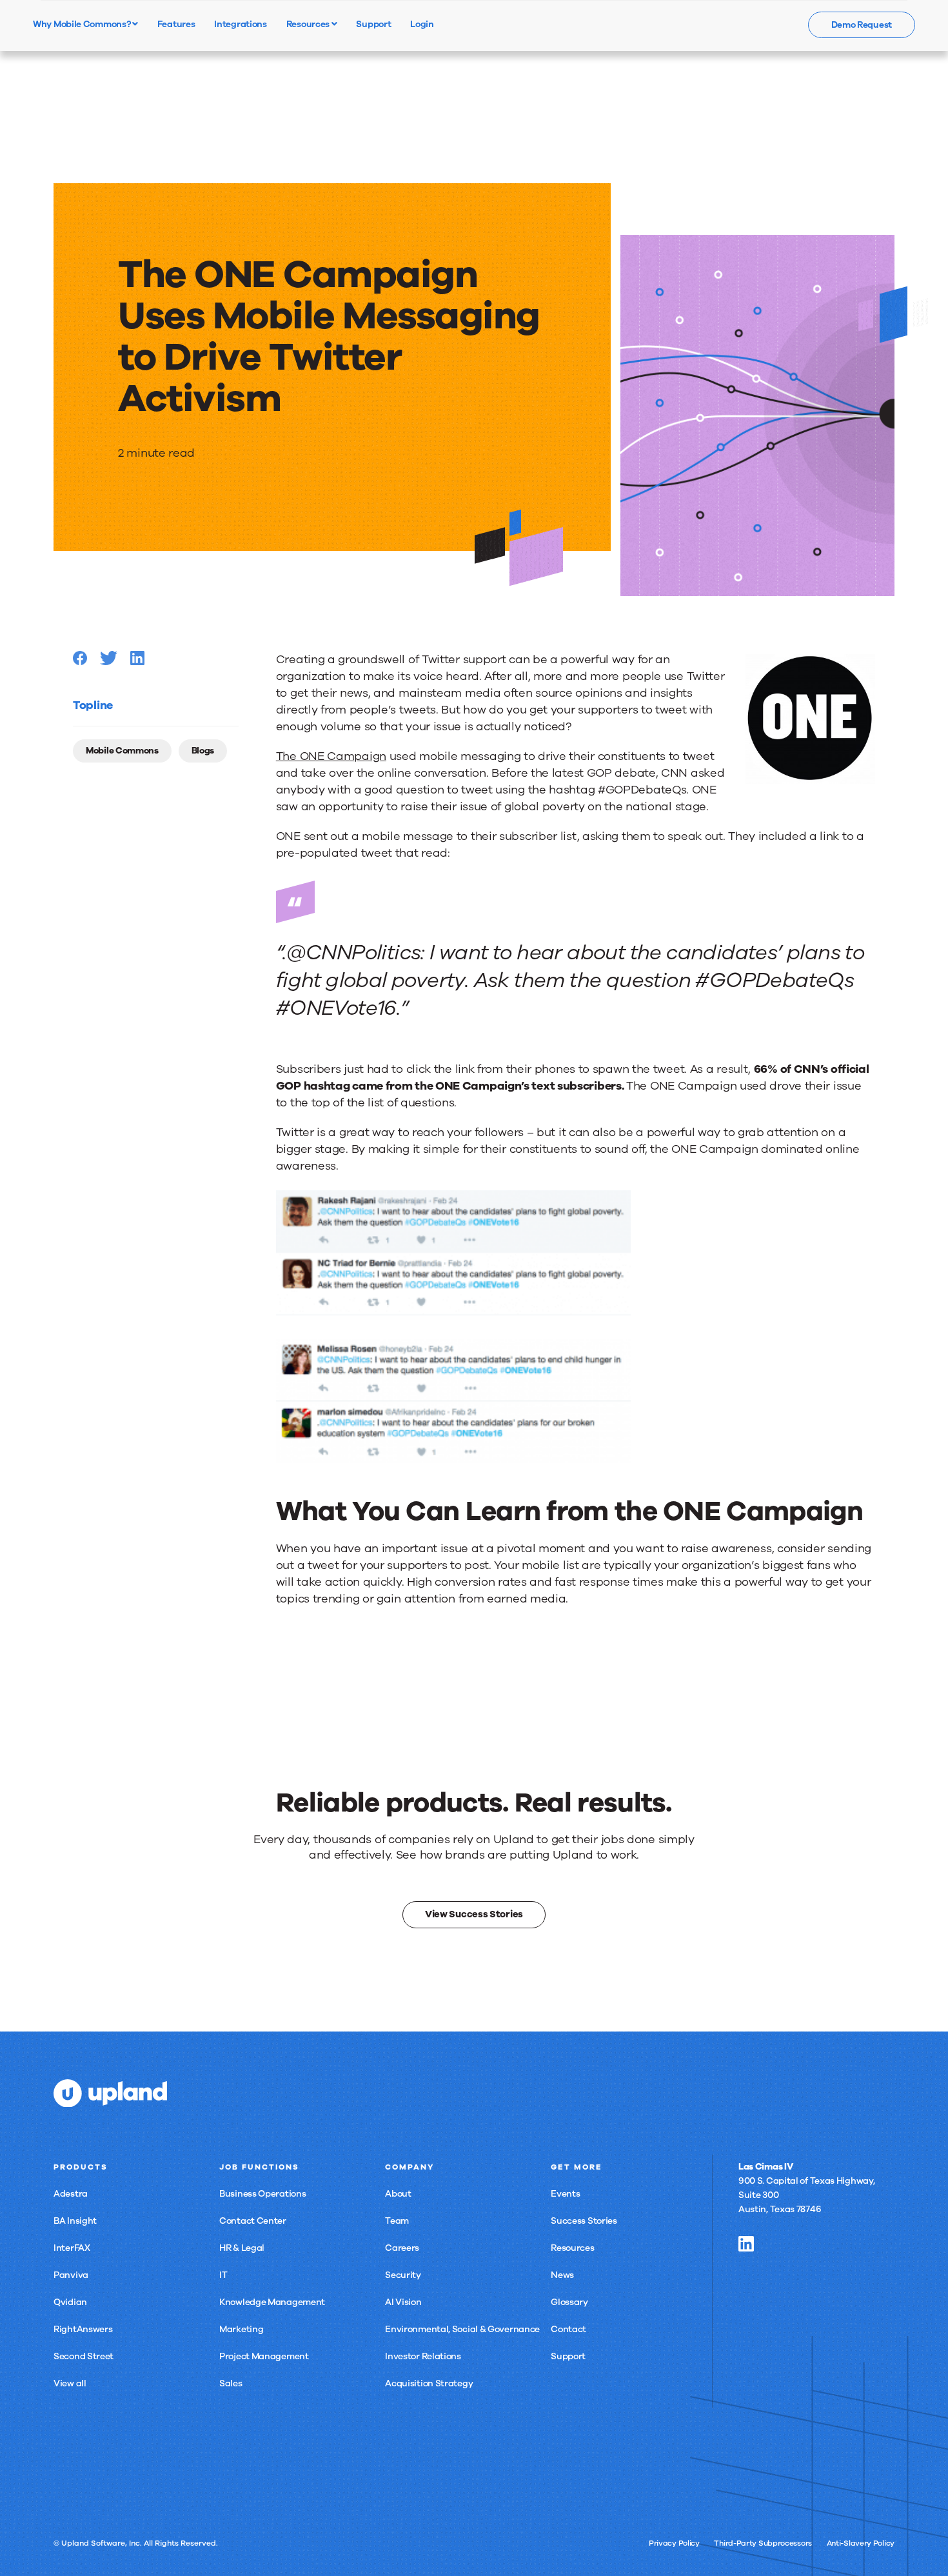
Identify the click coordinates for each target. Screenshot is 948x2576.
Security (403, 2275)
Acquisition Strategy (429, 2383)
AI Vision (403, 2302)
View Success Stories (474, 1914)
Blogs (203, 751)
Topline (93, 705)
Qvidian (70, 2302)
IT (223, 2275)
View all (70, 2383)
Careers (402, 2248)
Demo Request (862, 25)
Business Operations (262, 2194)
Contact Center (253, 2221)
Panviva (71, 2275)
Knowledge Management (272, 2302)
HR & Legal (242, 2248)
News (562, 2275)
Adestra (71, 2194)
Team (397, 2221)
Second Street (84, 2356)
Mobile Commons (122, 751)
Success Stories (584, 2221)
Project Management (264, 2356)
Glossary (569, 2302)
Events (565, 2194)
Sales (231, 2383)
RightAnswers (83, 2329)
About (398, 2194)
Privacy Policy (674, 2543)
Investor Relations (423, 2356)
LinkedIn (746, 2244)
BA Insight (75, 2221)
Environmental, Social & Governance (462, 2329)
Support (568, 2356)
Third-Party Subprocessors (763, 2543)
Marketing (241, 2329)
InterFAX (72, 2248)
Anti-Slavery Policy (861, 2543)
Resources (309, 24)
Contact (568, 2329)
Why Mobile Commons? (83, 24)
